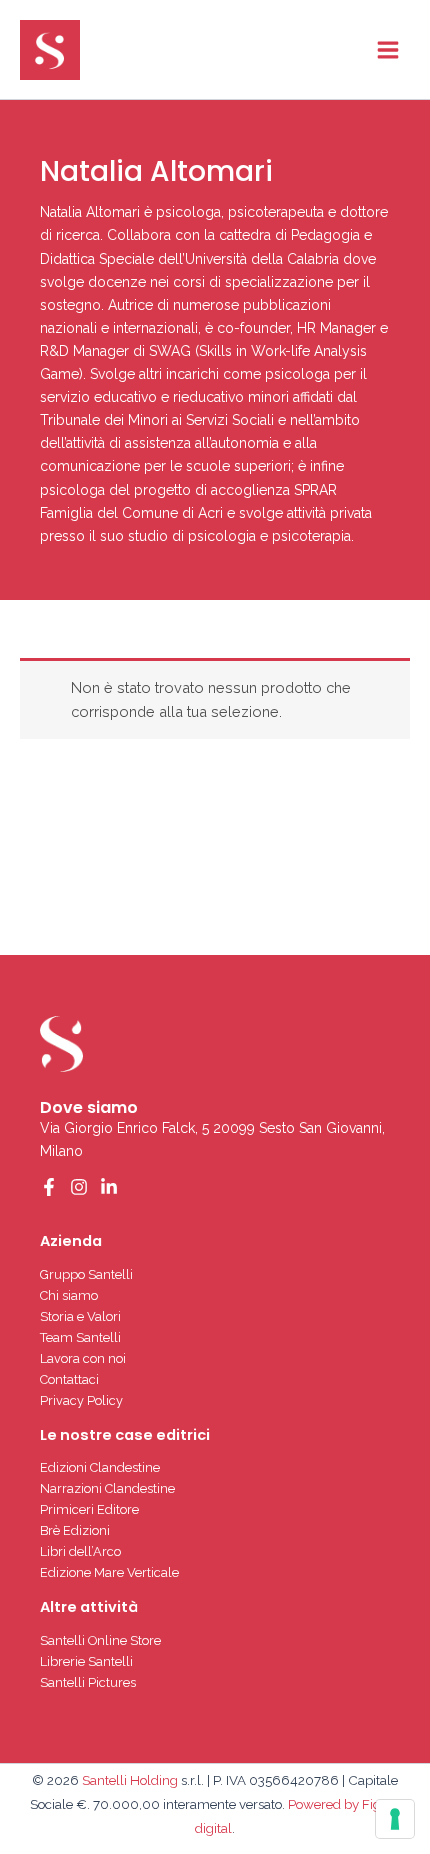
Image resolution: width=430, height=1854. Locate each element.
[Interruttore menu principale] (388, 49)
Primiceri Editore (89, 1509)
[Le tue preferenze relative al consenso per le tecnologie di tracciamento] (395, 1819)
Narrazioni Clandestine (107, 1488)
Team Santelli (80, 1337)
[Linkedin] (109, 1187)
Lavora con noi (83, 1358)
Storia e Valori (80, 1316)
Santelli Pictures (88, 1682)
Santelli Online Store (100, 1640)
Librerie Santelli (86, 1661)
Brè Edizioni (75, 1530)
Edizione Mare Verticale (109, 1572)
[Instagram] (79, 1187)
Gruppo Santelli (86, 1274)
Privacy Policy (81, 1400)
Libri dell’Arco (80, 1551)
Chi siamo (69, 1295)
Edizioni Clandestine (100, 1467)
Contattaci (69, 1379)
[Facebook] (49, 1187)
